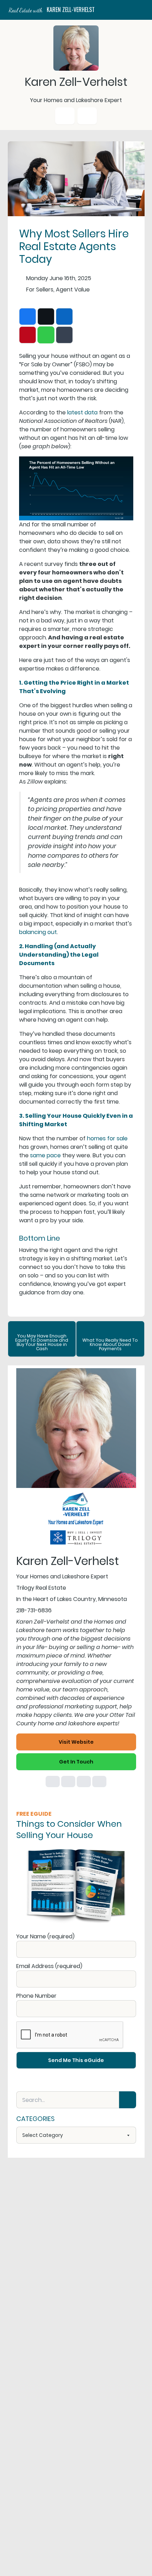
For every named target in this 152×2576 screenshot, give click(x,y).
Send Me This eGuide (76, 2060)
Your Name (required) (45, 1936)
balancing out (38, 932)
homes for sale (107, 1138)
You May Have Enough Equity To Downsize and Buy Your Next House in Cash (42, 1342)
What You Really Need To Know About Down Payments (110, 1344)
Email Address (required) (49, 1966)
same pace (45, 1155)
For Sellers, (40, 289)
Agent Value (73, 289)
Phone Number (36, 1996)
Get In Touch (76, 1762)
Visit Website (76, 1742)
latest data (82, 412)
